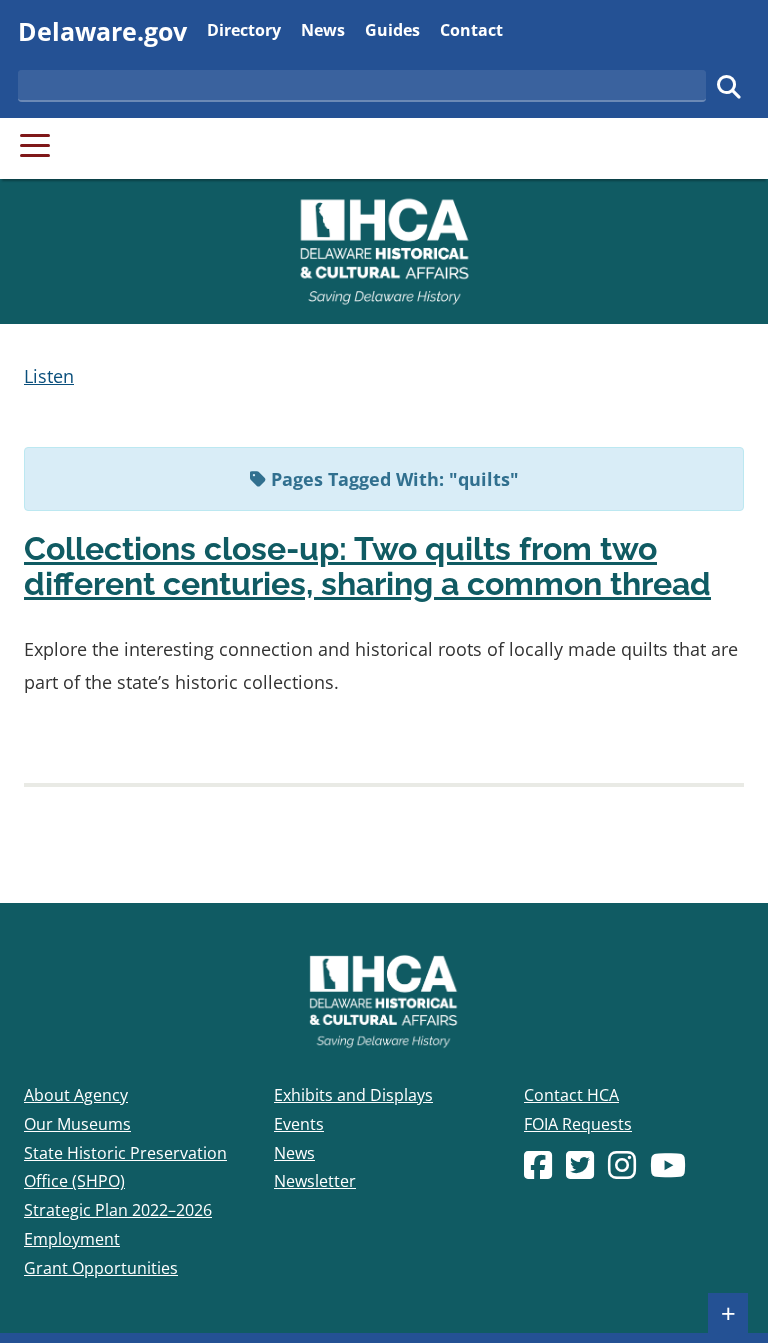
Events (299, 1124)
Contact (471, 29)
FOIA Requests (578, 1124)
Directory (244, 29)
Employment (72, 1239)
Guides (392, 29)
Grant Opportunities (101, 1268)
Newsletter (315, 1181)
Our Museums (77, 1124)
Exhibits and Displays (353, 1095)
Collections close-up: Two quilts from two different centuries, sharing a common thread (367, 566)
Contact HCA (571, 1095)
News (323, 29)
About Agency (76, 1095)
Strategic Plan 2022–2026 (118, 1210)
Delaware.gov (102, 31)
